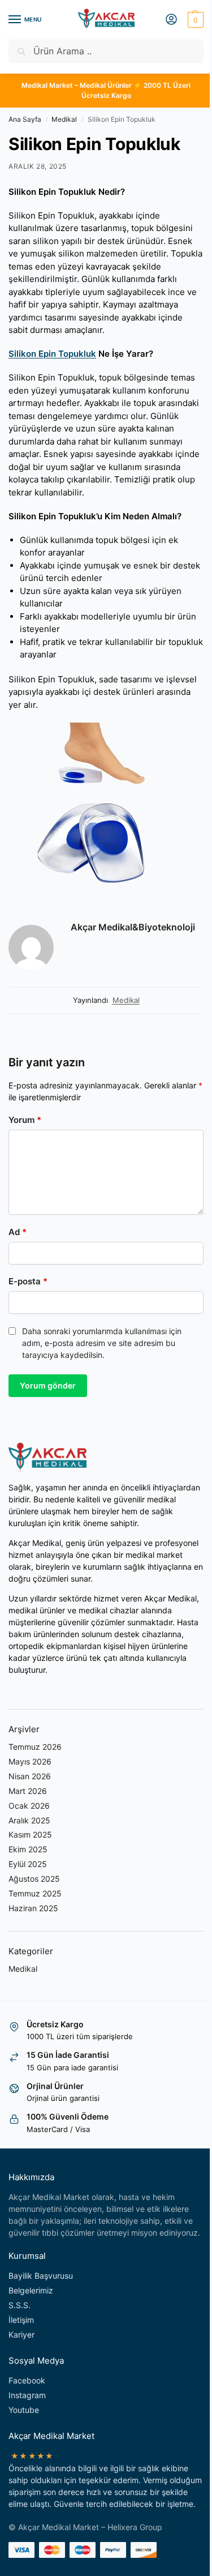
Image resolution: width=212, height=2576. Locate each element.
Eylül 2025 (28, 1864)
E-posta (28, 1281)
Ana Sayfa (25, 119)
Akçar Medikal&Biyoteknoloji (133, 927)
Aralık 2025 (29, 1820)
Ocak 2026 (29, 1806)
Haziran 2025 (33, 1908)
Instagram (27, 2395)
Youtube (24, 2410)
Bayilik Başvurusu (41, 2276)
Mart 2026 (28, 1791)
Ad (18, 1232)
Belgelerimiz (31, 2290)
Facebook (27, 2380)
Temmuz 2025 (35, 1893)
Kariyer (21, 2334)
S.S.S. (20, 2305)
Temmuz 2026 (35, 1747)
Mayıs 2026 (30, 1761)
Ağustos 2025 (34, 1879)
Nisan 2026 (30, 1776)
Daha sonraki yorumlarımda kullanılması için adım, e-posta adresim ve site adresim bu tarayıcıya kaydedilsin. (102, 1343)
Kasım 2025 (30, 1834)
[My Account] (171, 20)
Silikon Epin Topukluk (52, 354)
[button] (194, 20)
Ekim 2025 (28, 1849)
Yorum (25, 1120)
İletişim (21, 2320)
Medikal (64, 119)
